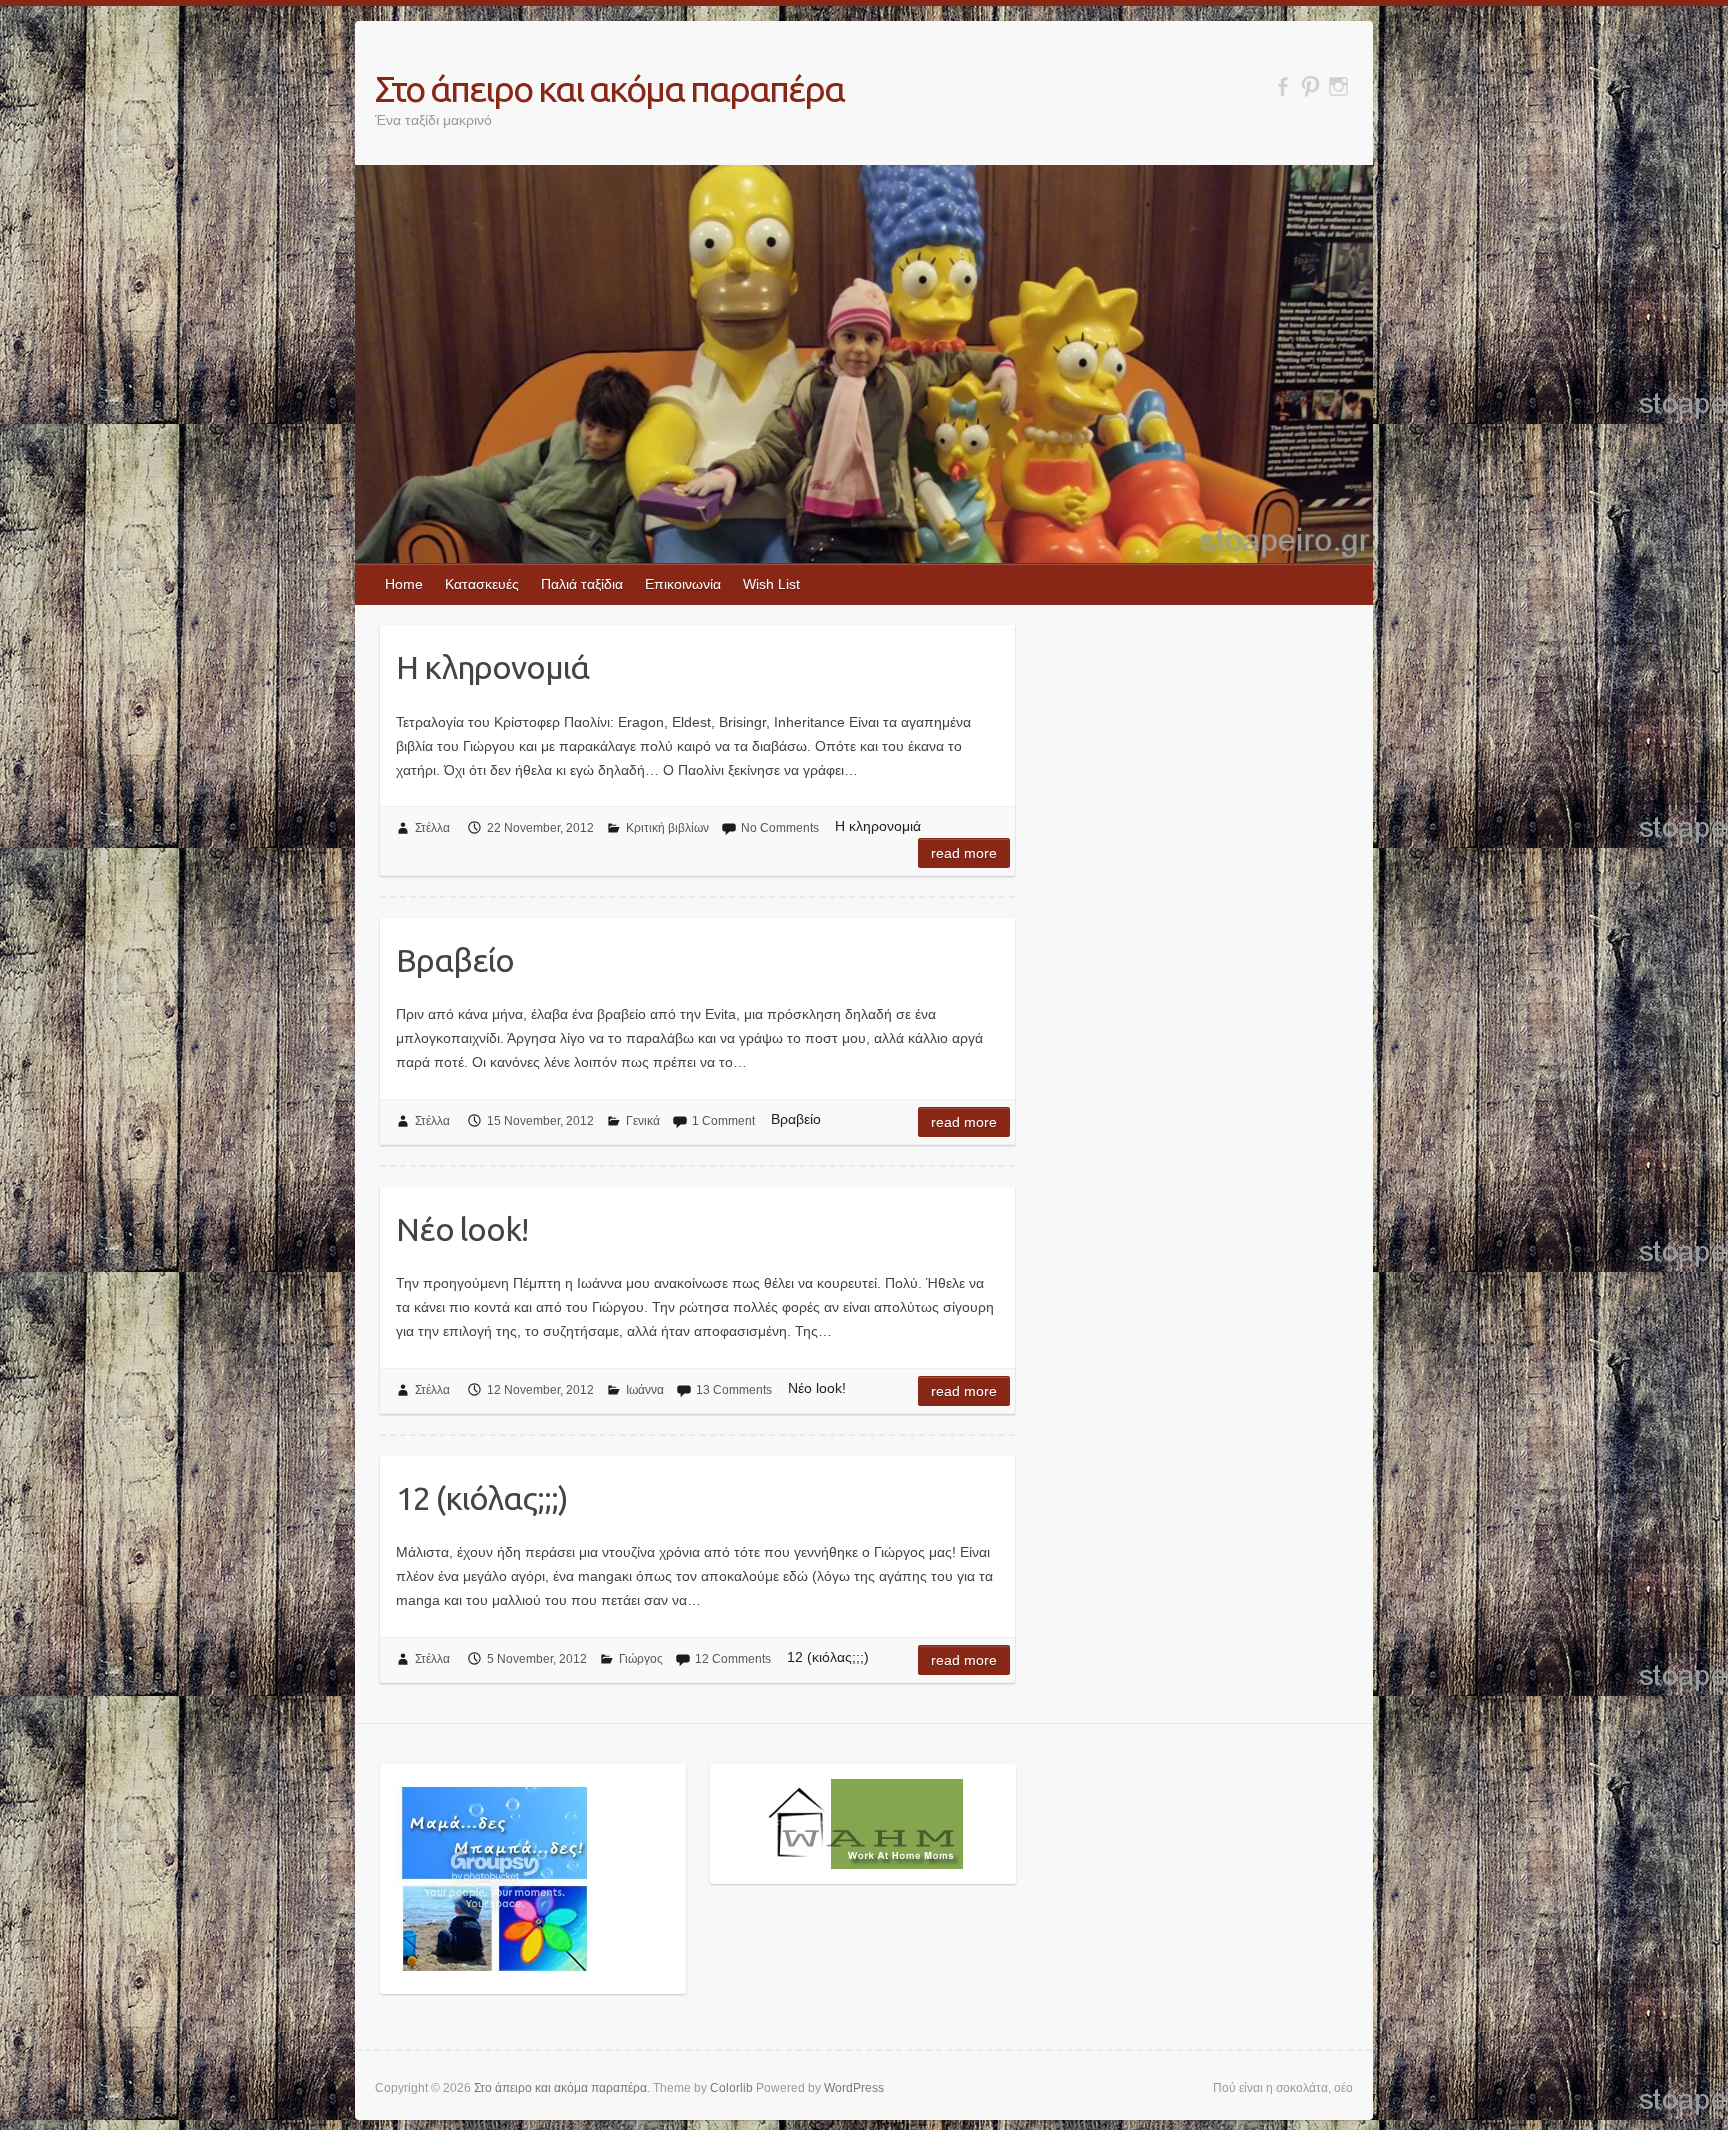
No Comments (780, 828)
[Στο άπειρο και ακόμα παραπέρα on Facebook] (1282, 86)
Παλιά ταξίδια (582, 584)
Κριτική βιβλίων (667, 828)
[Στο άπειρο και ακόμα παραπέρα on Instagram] (1338, 86)
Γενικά (643, 1121)
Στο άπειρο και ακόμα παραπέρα (609, 88)
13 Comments (734, 1390)
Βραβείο (455, 960)
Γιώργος (641, 1659)
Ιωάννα (645, 1390)
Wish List (771, 584)
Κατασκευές (482, 584)
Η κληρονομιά (492, 667)
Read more (964, 853)
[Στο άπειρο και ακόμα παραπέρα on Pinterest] (1310, 86)
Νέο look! (462, 1229)
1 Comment (723, 1121)
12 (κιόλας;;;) (482, 1498)
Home (404, 584)
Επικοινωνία (683, 584)
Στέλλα (432, 828)
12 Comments (733, 1659)
